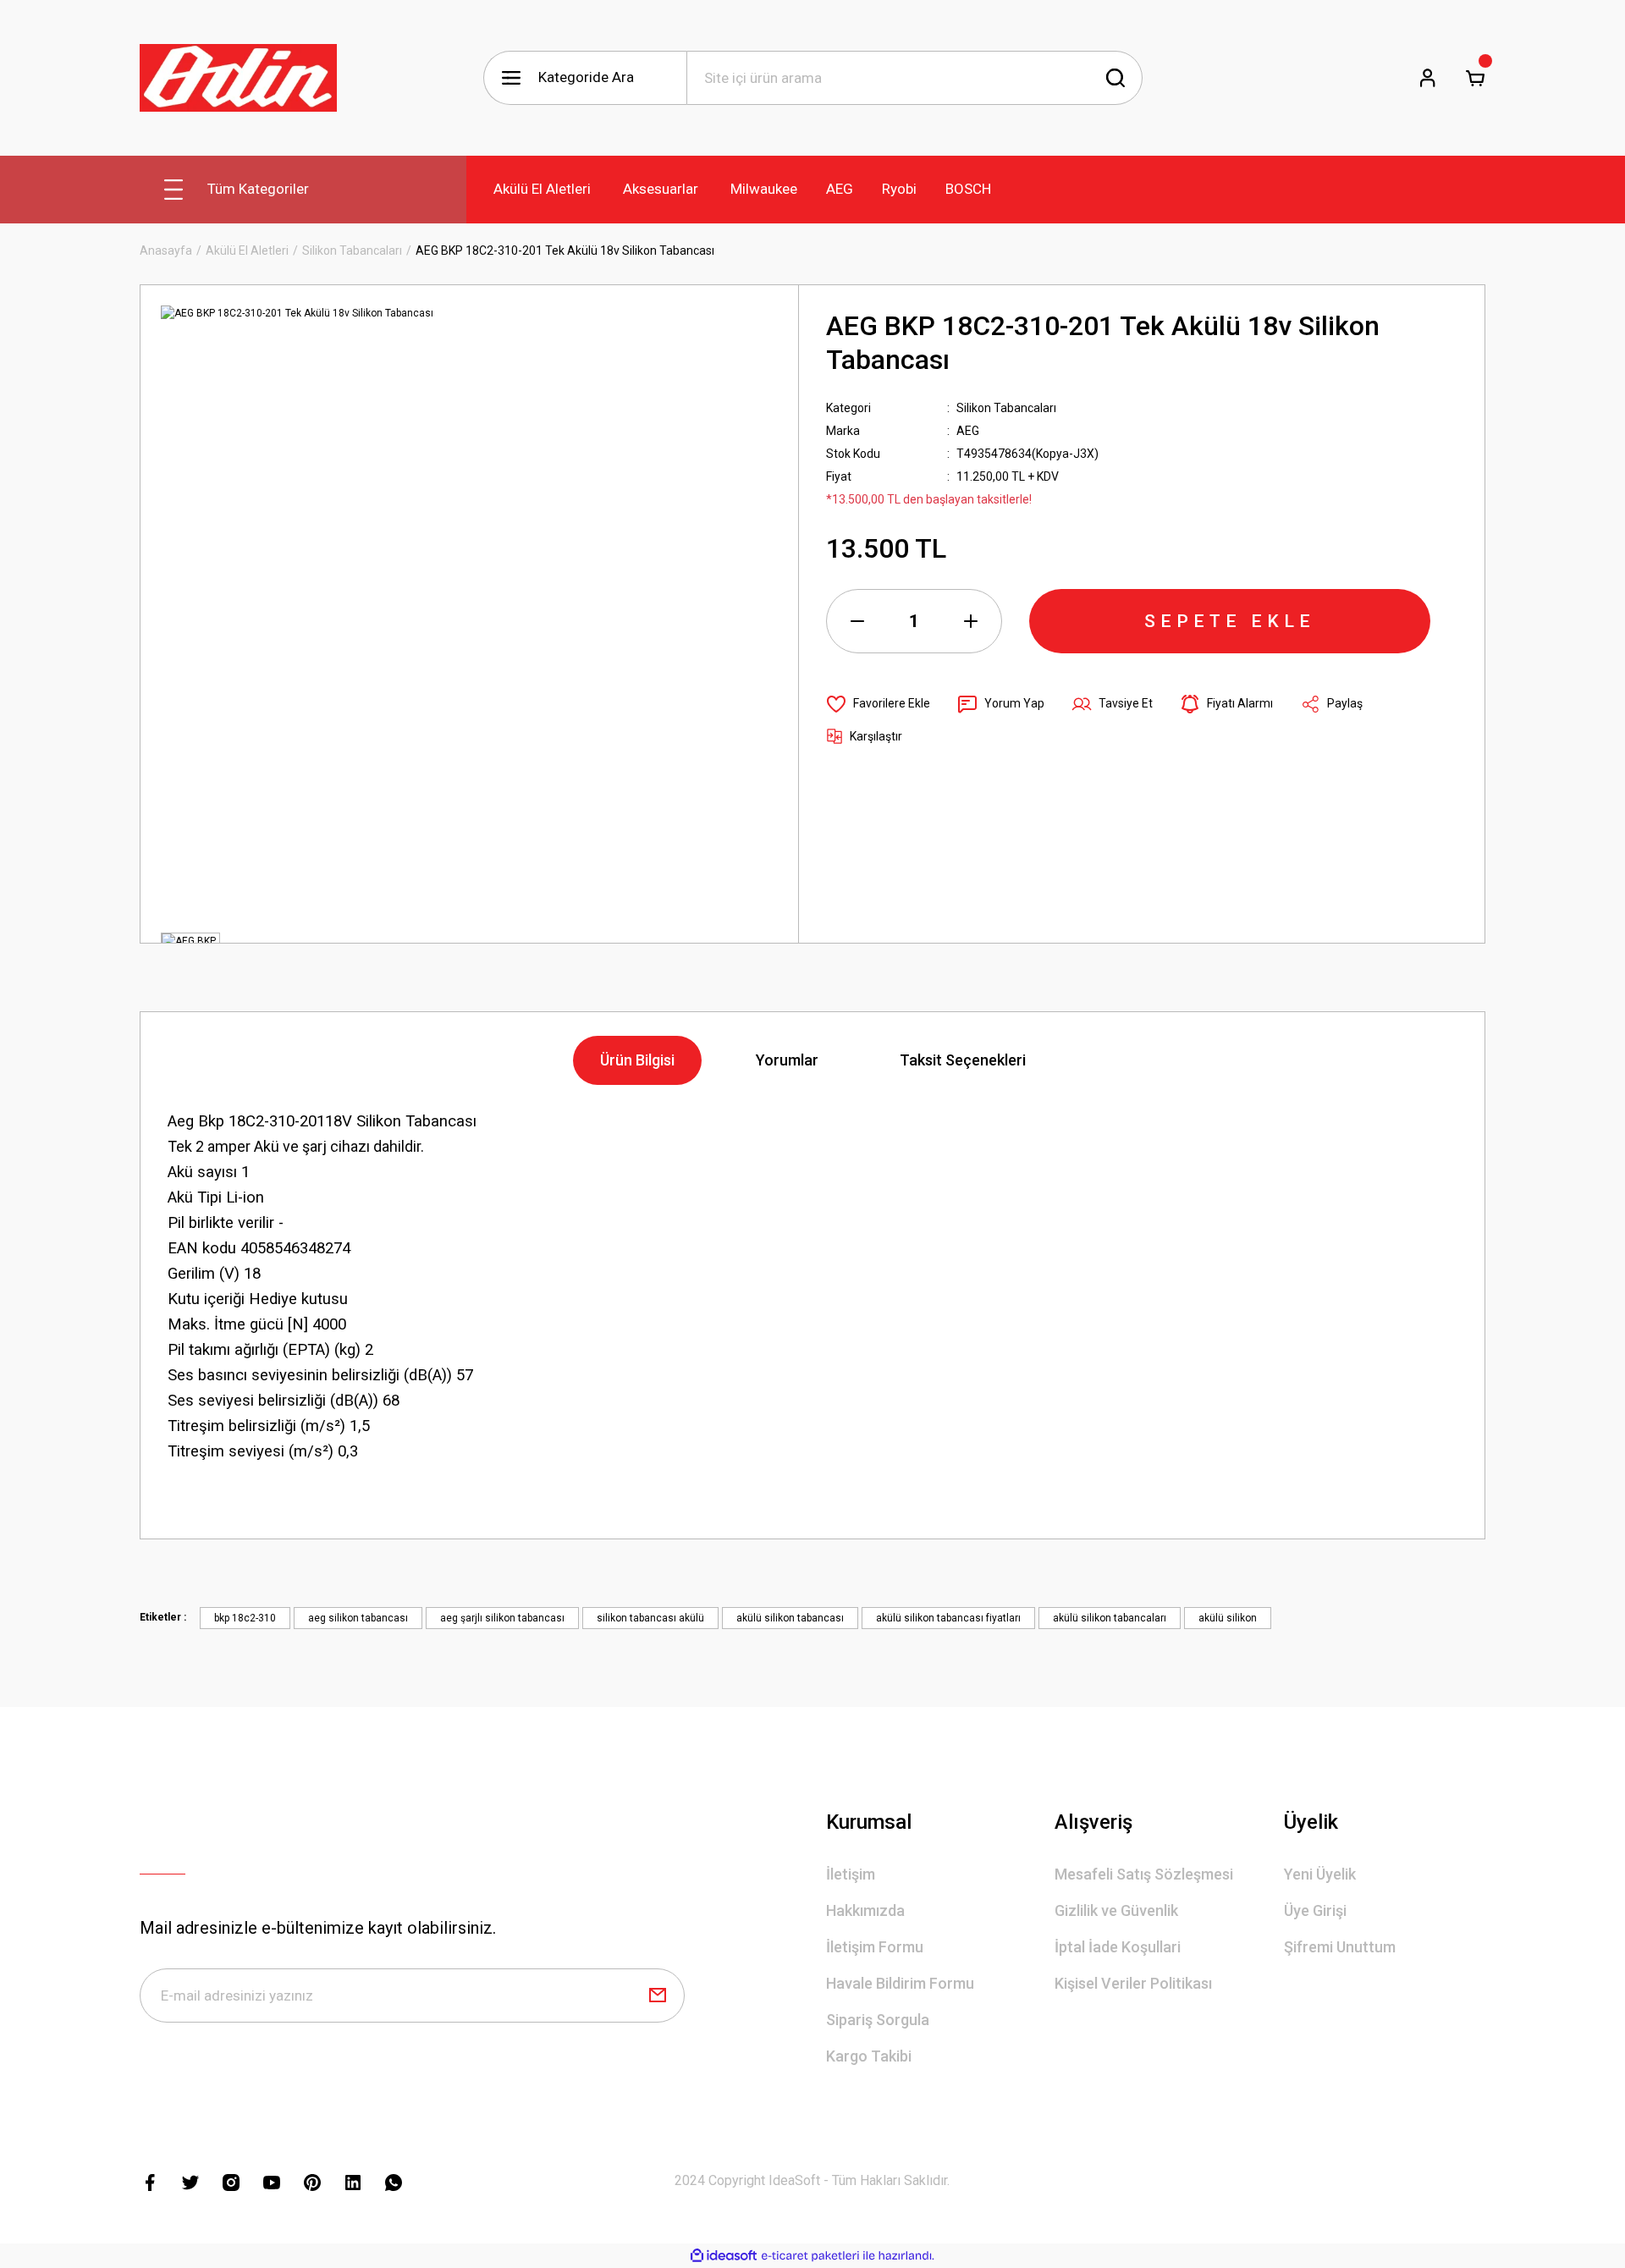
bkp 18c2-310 (245, 1618)
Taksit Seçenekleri (963, 1060)
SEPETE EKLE (1230, 621)
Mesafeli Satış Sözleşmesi (1144, 1874)
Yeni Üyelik (1320, 1874)
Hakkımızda (865, 1910)
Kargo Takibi (869, 2056)
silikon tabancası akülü (650, 1618)
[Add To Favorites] (878, 704)
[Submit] (658, 1996)
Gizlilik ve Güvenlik (1116, 1910)
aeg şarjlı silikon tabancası (502, 1618)
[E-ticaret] (810, 2256)
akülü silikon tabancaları (1110, 1618)
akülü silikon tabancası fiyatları (948, 1618)
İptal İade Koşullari (1118, 1947)
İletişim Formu (875, 1947)
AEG (968, 431)
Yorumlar (787, 1060)
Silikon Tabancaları (1006, 408)
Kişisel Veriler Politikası (1133, 1983)
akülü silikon (1228, 1618)
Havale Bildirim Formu (900, 1983)
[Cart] (1475, 78)
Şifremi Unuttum (1340, 1947)
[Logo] (238, 78)
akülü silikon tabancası (790, 1618)
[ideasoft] (724, 2256)
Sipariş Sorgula (878, 2020)
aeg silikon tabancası (358, 1618)
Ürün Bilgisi (637, 1060)
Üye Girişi (1315, 1910)
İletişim (851, 1874)
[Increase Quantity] (971, 621)
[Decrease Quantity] (857, 621)
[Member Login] (1428, 78)
